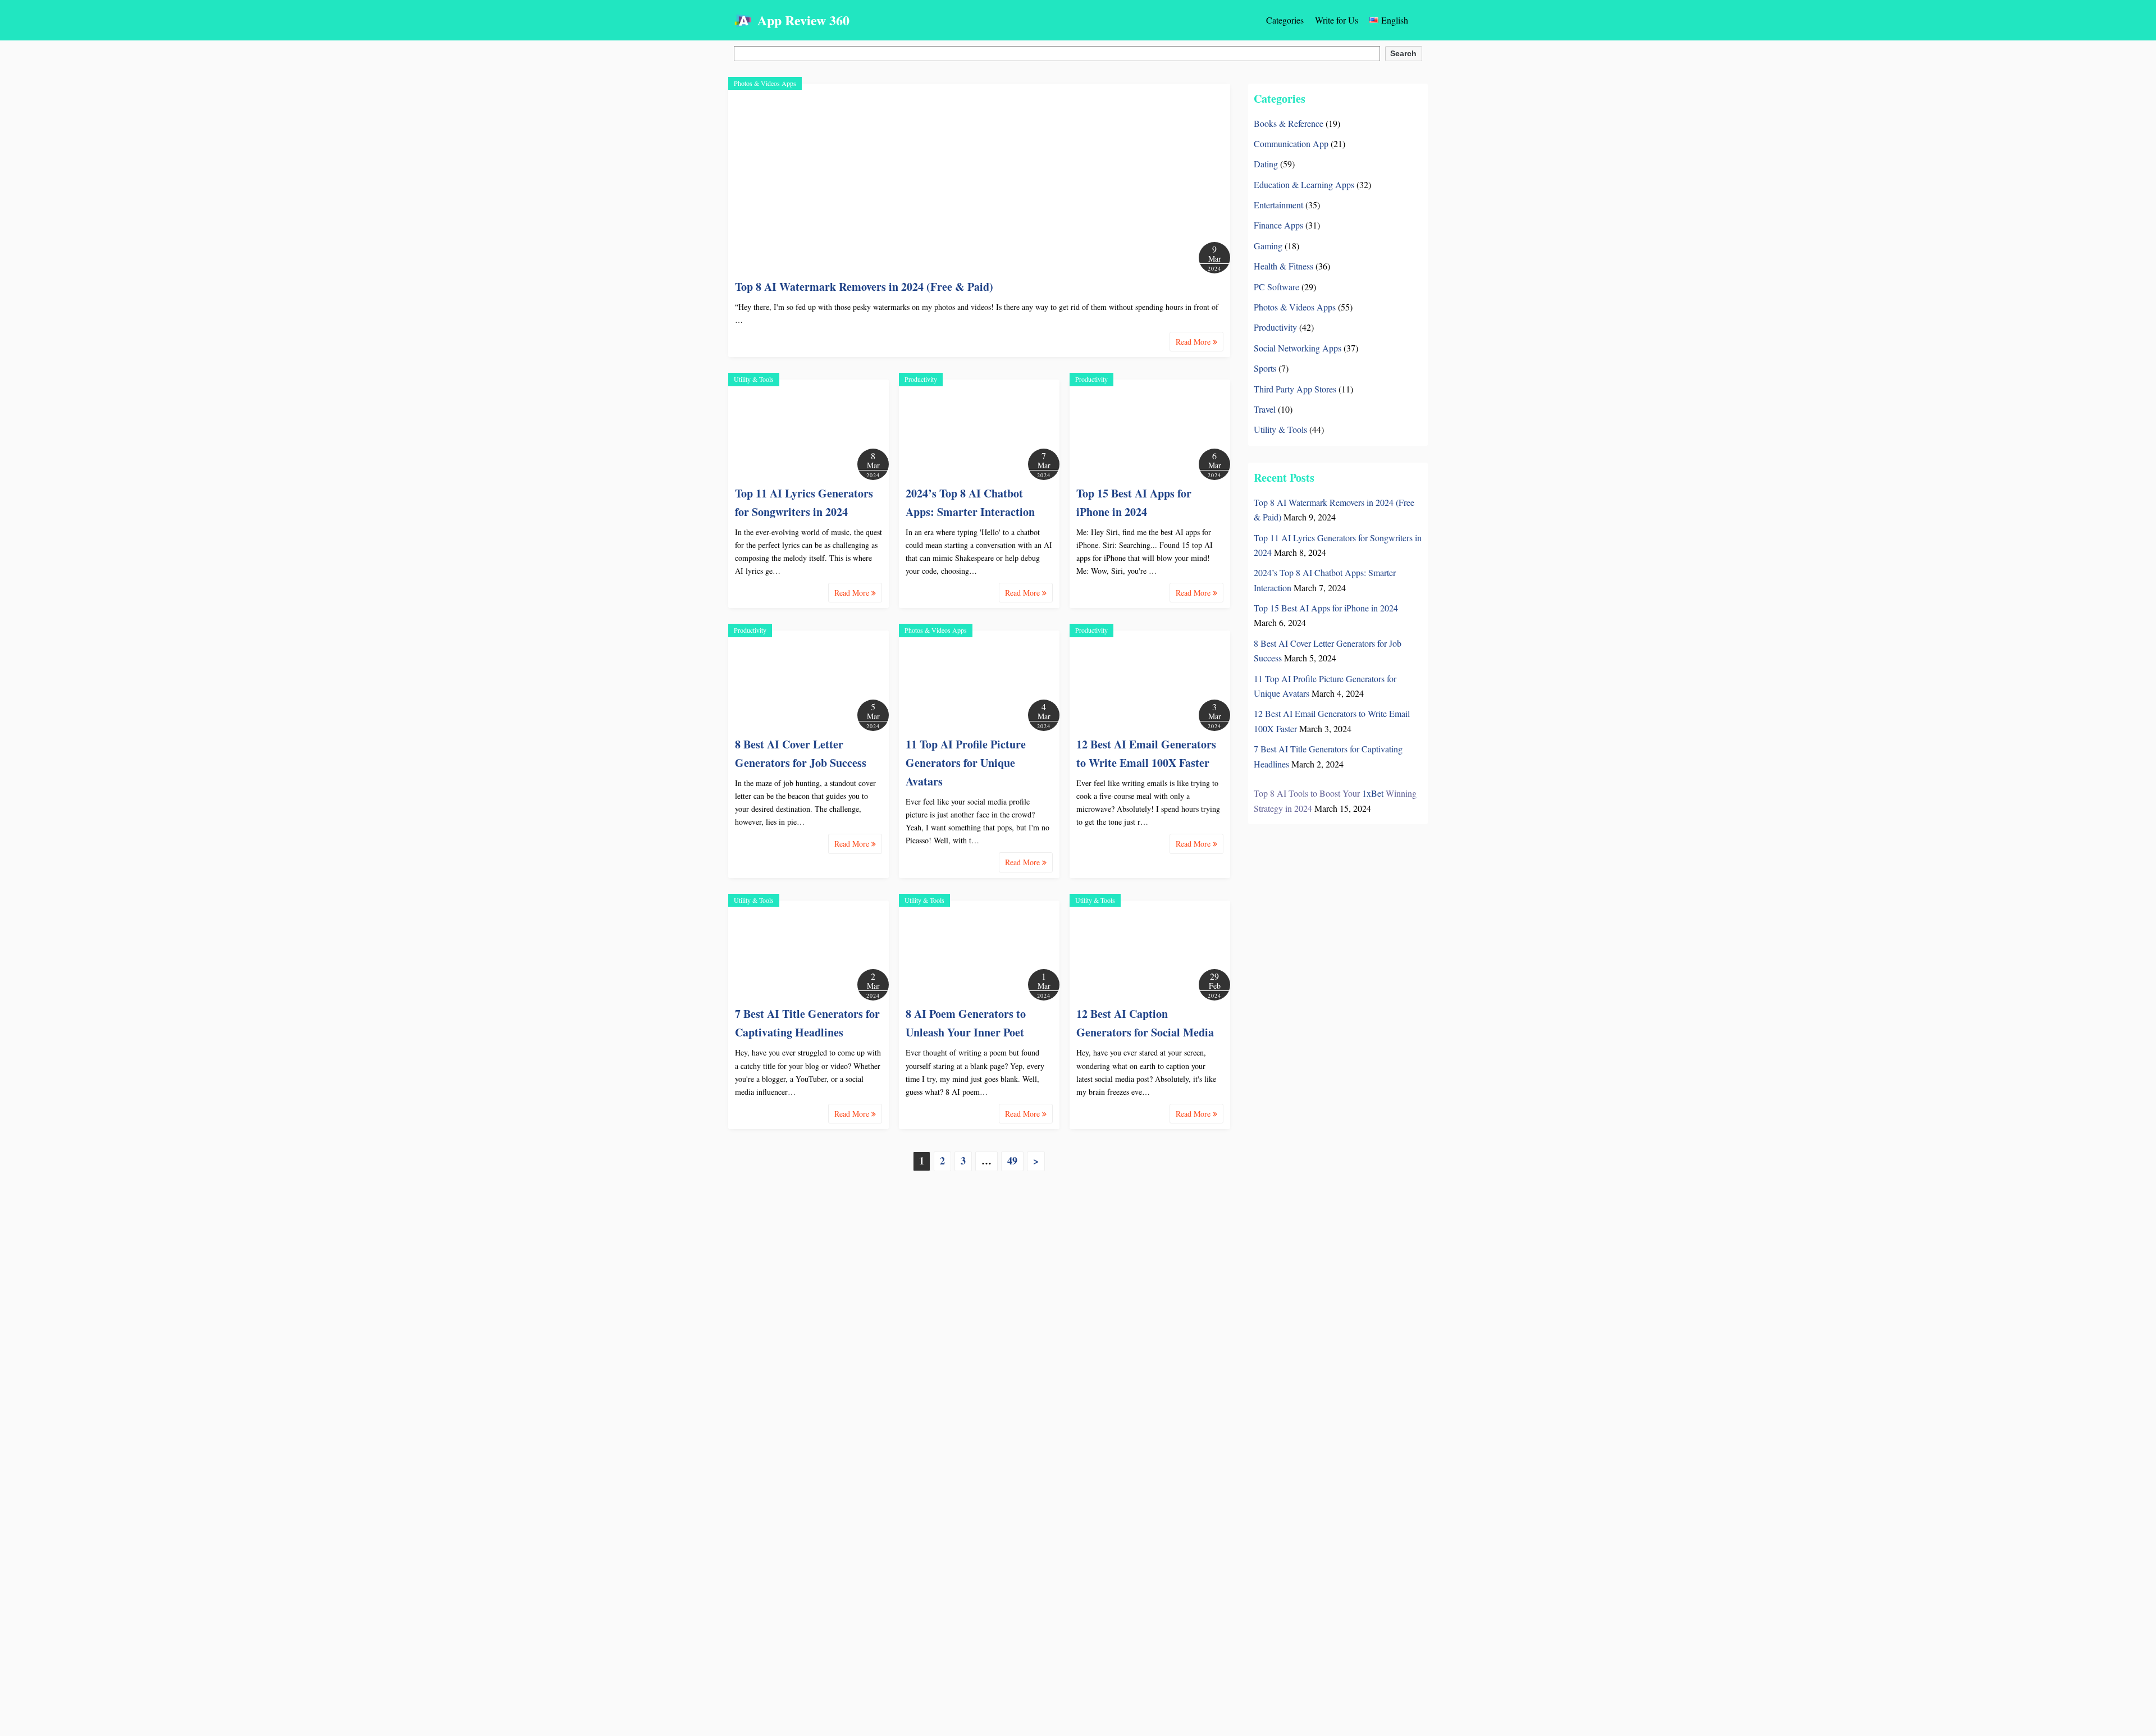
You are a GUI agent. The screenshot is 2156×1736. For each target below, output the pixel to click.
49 (1012, 1161)
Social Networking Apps (1298, 348)
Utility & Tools (754, 379)
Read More (1194, 342)
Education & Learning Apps (1304, 184)
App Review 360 (803, 20)
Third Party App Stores (1295, 389)
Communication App (1291, 143)
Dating (1266, 164)
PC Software (1276, 287)
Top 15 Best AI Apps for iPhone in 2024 (1326, 608)
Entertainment (1278, 205)
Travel (1265, 409)
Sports (1265, 368)
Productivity (921, 379)
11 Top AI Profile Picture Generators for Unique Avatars (966, 763)
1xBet (1373, 793)
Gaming (1268, 246)
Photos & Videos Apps (765, 83)
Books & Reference (1289, 123)
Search (1403, 53)
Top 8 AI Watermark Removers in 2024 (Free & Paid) (864, 287)
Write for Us (1337, 20)
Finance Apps (1278, 225)
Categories (1285, 20)
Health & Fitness (1283, 266)
